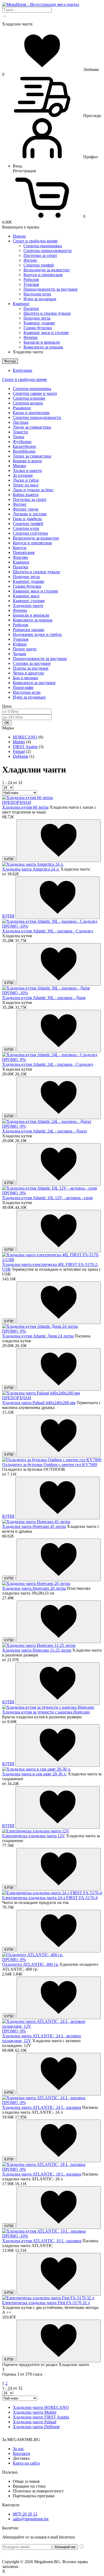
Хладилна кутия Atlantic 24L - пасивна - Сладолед (48, 1064)
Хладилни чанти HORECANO (41, 2407)
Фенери (31, 337)
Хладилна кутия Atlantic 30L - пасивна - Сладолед (48, 931)
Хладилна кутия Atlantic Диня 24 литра (38, 1336)
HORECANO (25, 737)
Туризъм (31, 284)
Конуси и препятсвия (43, 275)
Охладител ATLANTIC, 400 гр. (31, 1964)
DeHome (21, 756)
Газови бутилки (38, 328)
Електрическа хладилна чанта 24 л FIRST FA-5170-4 (50, 1898)
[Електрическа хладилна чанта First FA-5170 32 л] (48, 2298)
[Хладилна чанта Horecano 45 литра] (36, 1522)
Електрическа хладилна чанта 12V (34, 1836)
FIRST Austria (25, 747)
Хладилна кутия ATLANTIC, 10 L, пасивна (42, 2241)
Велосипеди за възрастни (47, 270)
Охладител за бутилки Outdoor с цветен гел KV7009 (50, 1465)
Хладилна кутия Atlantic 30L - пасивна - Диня (44, 998)
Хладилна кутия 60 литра (25, 807)
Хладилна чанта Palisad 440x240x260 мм (39, 1403)
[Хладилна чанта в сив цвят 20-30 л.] (37, 1769)
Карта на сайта (26, 2463)
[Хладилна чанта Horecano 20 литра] (36, 1583)
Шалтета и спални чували (47, 313)
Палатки (31, 308)
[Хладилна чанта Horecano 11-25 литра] (39, 1645)
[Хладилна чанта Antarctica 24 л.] (33, 864)
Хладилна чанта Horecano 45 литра (34, 1526)
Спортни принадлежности (48, 251)
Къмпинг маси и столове (46, 333)
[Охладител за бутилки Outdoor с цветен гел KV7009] (52, 1460)
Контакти (21, 2453)
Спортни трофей (39, 265)
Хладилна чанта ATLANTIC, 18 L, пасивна (42, 2174)
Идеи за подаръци (40, 299)
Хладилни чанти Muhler (35, 2412)
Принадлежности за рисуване (51, 289)
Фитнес (30, 260)
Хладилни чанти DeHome (36, 2427)
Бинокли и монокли (42, 342)
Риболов (31, 280)
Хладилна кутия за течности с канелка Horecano (46, 1712)
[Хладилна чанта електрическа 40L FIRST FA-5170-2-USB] (52, 1260)
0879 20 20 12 (25, 2514)
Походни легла (37, 318)
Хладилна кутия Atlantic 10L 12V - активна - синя (47, 1198)
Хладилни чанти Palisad (35, 2422)
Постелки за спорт (40, 255)
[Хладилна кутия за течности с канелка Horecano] (48, 1707)
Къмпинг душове (39, 323)
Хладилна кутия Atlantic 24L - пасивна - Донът (45, 1131)
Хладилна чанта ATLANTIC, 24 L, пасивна (42, 2107)
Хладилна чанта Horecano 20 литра (34, 1588)
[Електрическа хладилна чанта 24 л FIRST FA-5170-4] (52, 1893)
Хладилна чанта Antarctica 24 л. (31, 869)
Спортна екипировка (43, 246)
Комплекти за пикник (43, 347)
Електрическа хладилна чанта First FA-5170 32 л (46, 2303)
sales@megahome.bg (31, 2519)
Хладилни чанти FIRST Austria (41, 2417)
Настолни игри (37, 294)
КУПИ (9, 859)
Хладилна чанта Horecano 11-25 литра (37, 1650)
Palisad (19, 751)
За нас (18, 2449)
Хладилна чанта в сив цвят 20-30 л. (34, 1774)
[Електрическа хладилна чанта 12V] (36, 1831)
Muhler (19, 742)
